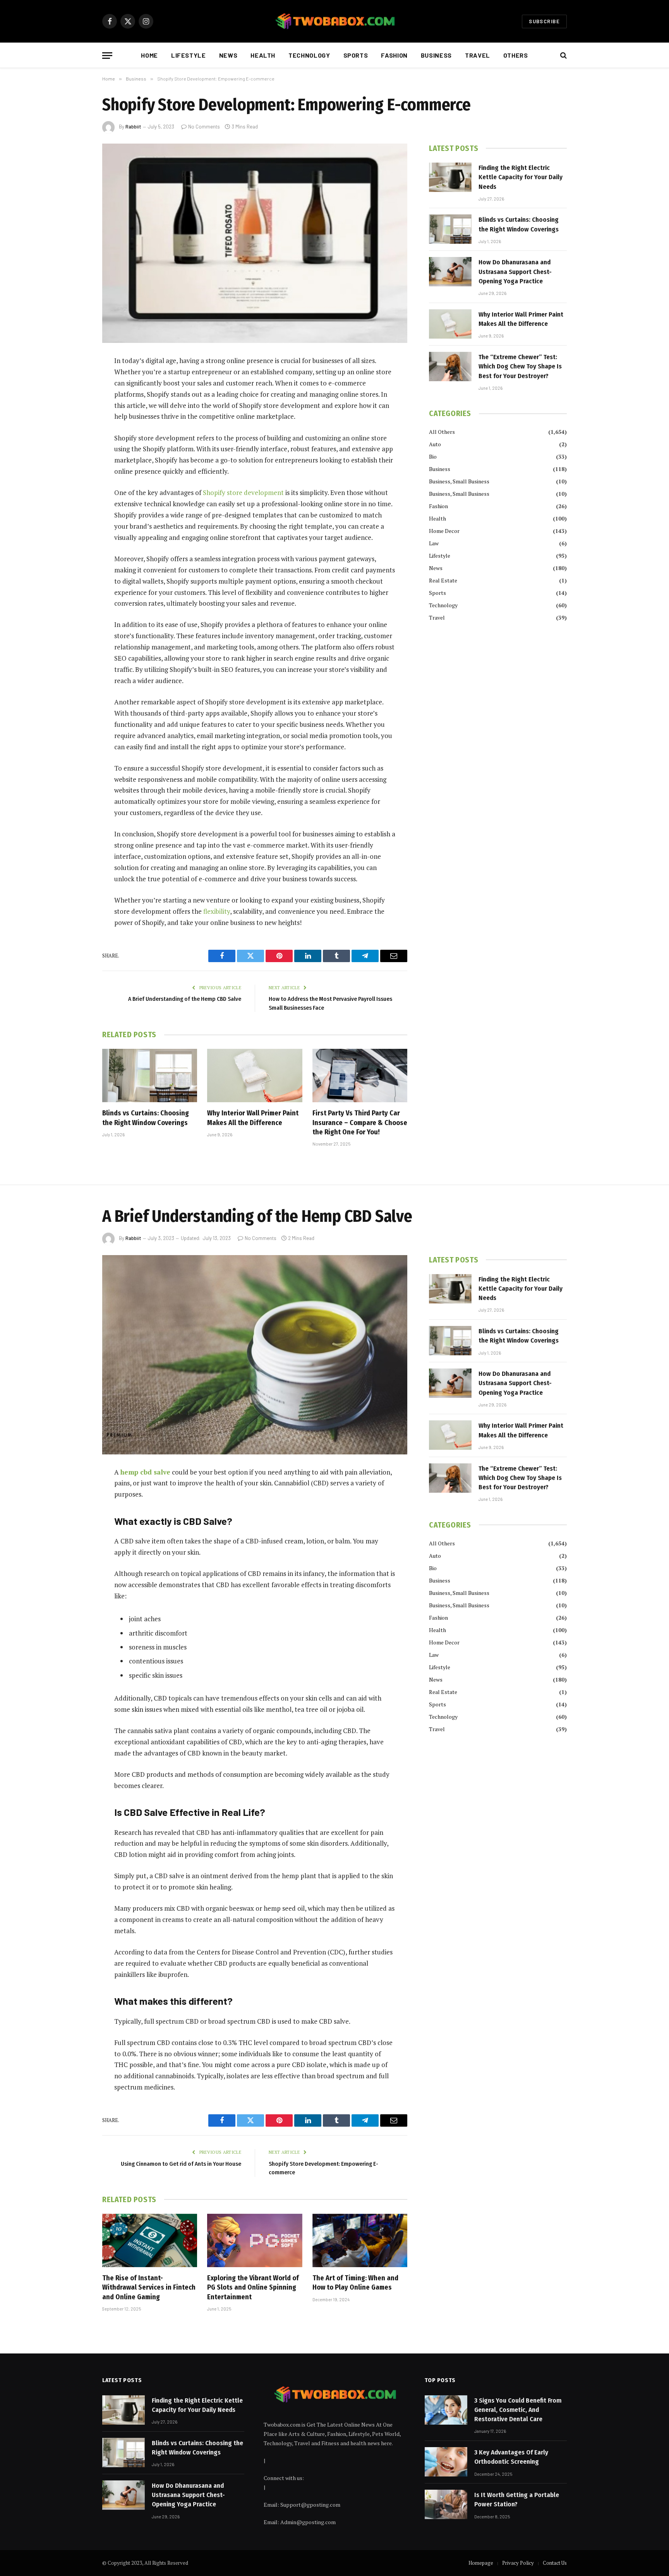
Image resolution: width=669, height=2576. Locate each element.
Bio (433, 456)
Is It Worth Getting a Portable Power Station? (517, 2500)
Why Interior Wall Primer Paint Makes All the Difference (253, 1118)
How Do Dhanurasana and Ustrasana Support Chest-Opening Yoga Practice (515, 272)
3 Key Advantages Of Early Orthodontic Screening (511, 2457)
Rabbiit (133, 127)
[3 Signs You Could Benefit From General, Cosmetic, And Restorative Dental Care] (446, 2410)
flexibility (217, 911)
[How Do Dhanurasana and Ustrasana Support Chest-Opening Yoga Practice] (450, 272)
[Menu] (107, 56)
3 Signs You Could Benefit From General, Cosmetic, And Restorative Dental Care (518, 2410)
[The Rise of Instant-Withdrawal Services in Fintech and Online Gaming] (150, 2240)
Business (436, 55)
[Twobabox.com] (334, 21)
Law (434, 543)
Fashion (394, 55)
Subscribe (544, 21)
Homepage (481, 2563)
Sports (356, 55)
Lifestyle (189, 55)
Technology (309, 55)
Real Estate (443, 580)
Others (516, 55)
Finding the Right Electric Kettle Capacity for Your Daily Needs (521, 177)
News (228, 55)
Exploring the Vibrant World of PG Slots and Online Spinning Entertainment (253, 2287)
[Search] (563, 56)
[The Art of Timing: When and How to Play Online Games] (360, 2240)
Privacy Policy (518, 2563)
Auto (435, 444)
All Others (442, 432)
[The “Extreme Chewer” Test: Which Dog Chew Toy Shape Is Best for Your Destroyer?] (450, 367)
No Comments (204, 127)
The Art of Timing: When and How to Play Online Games (355, 2283)
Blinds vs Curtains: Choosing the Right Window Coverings (146, 1118)
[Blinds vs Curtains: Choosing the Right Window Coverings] (150, 1076)
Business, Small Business (459, 481)
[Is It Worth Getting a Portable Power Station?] (446, 2504)
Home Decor (444, 531)
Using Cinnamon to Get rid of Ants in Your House (181, 2164)
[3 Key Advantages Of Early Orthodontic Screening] (446, 2462)
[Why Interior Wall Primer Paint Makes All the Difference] (255, 1076)
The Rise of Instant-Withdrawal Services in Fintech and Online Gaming (149, 2287)
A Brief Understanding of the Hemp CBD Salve (185, 999)
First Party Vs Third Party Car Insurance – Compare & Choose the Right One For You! (360, 1123)
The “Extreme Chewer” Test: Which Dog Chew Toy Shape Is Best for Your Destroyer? (520, 367)
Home (149, 55)
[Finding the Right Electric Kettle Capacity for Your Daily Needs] (450, 177)
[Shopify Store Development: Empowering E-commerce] (255, 243)
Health (263, 55)
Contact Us (555, 2563)
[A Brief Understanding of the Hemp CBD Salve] (255, 1355)
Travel (478, 55)
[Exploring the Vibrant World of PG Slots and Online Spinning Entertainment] (255, 2240)
